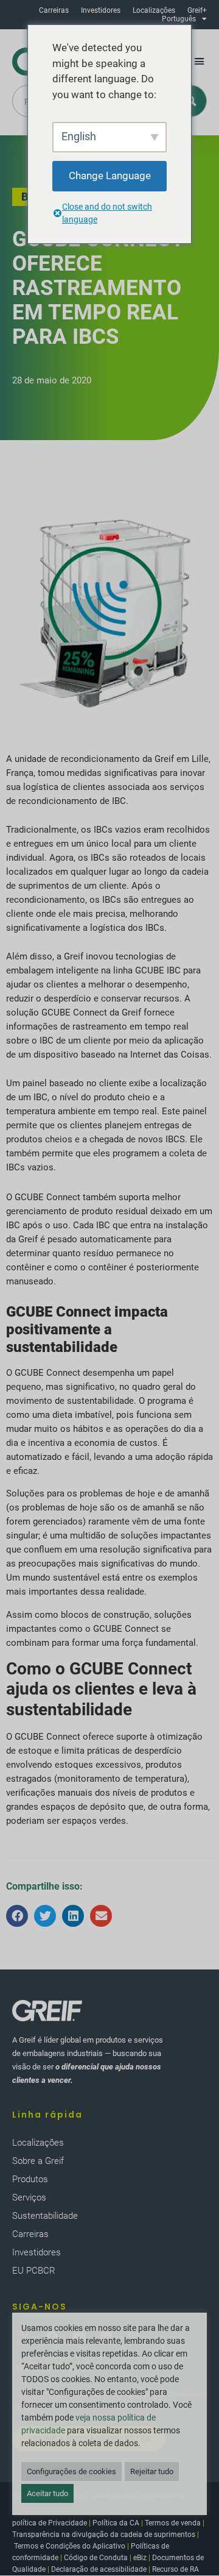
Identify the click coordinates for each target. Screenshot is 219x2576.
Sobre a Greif (38, 2161)
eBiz (140, 2558)
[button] (200, 62)
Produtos (30, 2179)
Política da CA (116, 2523)
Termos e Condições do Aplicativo (70, 2546)
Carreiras (54, 10)
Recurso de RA (176, 2569)
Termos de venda (173, 2523)
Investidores (101, 10)
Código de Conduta (96, 2558)
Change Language (110, 176)
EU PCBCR (34, 2271)
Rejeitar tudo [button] (152, 2471)
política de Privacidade (50, 2523)
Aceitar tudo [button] (47, 2493)
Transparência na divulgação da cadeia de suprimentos (104, 2535)
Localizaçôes (154, 10)
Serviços (29, 2197)
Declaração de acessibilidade (99, 2569)
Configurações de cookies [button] (71, 2471)
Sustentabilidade (45, 2216)
